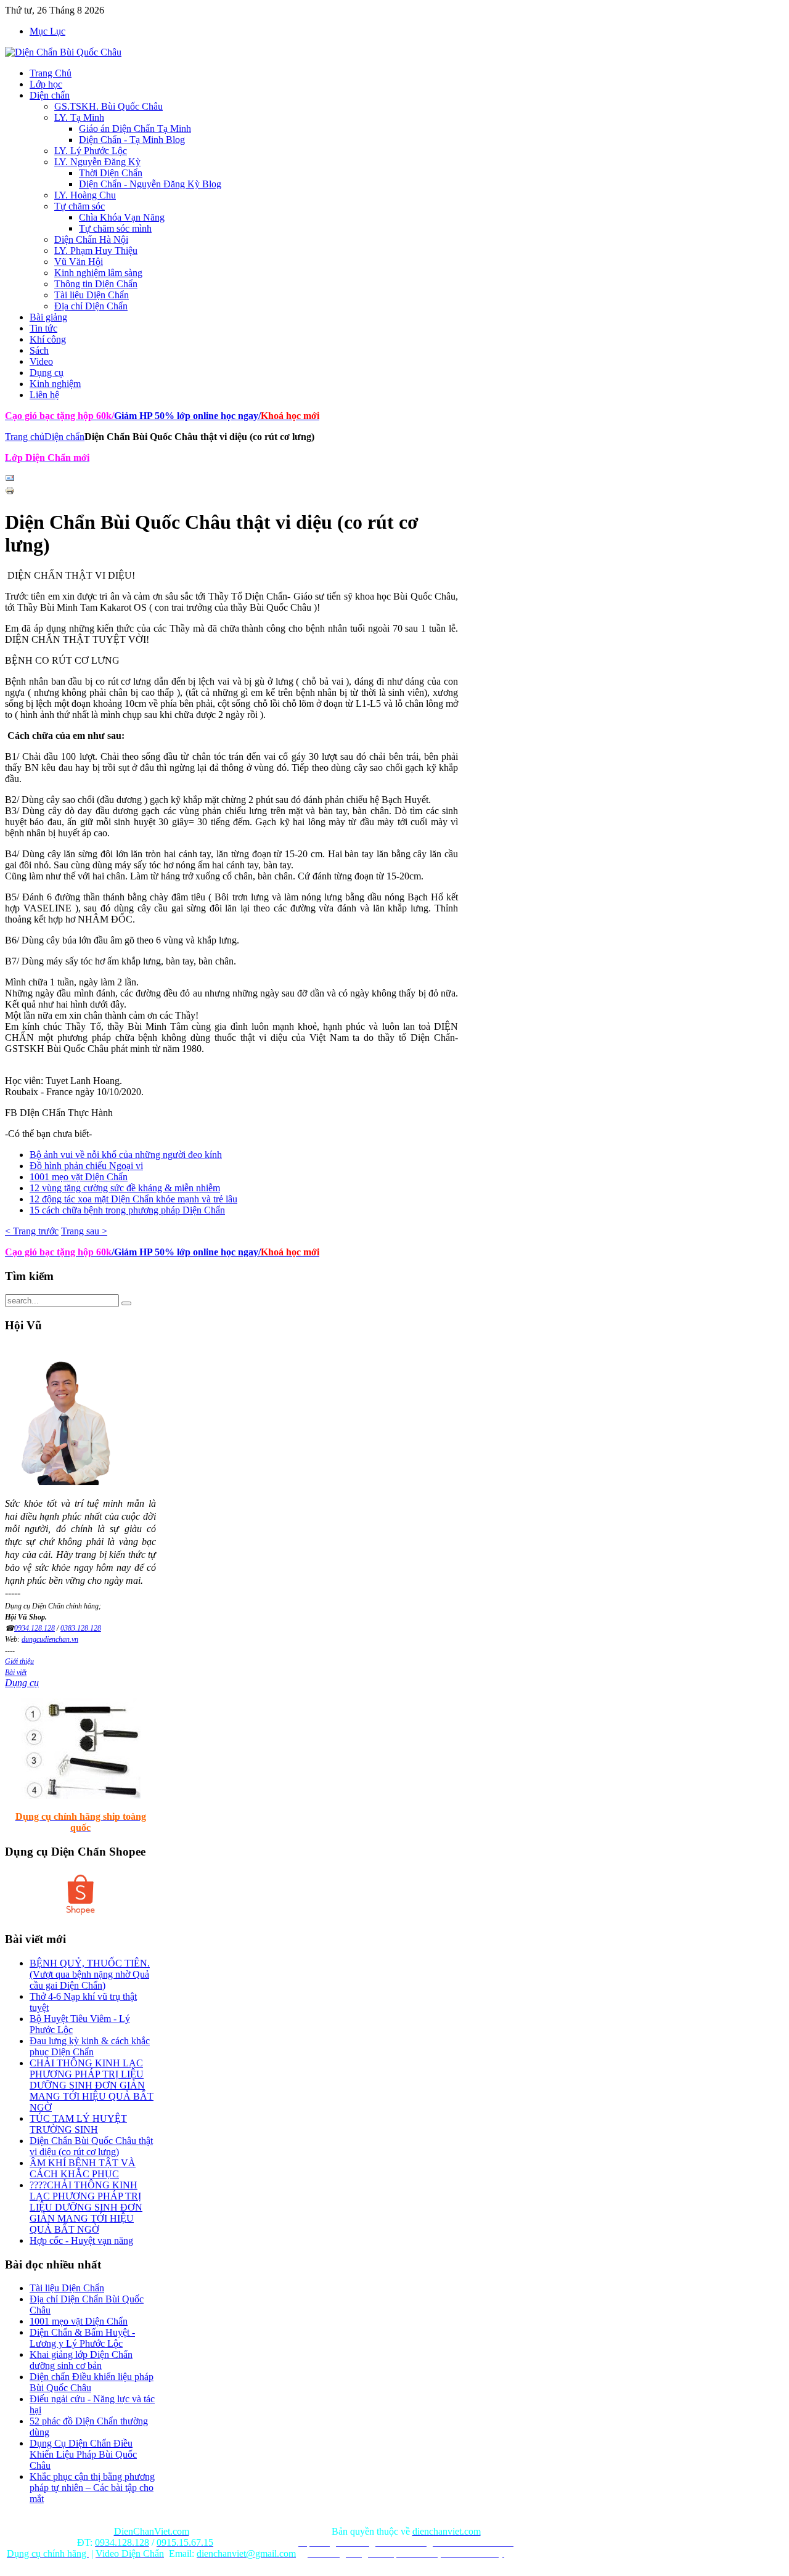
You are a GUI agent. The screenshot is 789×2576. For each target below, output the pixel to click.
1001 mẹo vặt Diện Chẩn (79, 1177)
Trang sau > (84, 1231)
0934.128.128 (35, 1628)
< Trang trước (32, 1231)
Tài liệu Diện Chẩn (67, 2288)
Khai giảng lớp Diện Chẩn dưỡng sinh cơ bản (81, 2360)
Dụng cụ (22, 1683)
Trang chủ (25, 437)
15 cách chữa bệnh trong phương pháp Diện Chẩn (127, 1210)
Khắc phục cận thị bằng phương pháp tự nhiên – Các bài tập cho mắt (92, 2488)
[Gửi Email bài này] (10, 480)
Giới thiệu (19, 1661)
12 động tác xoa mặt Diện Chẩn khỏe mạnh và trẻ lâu (133, 1199)
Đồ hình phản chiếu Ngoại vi (86, 1166)
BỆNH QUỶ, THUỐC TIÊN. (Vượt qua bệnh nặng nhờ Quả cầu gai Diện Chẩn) (90, 1974)
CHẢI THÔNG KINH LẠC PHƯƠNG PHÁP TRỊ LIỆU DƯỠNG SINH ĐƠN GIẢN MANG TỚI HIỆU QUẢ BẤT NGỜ (92, 2085)
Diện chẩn (64, 437)
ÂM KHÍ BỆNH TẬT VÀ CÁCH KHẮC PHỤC (83, 2168)
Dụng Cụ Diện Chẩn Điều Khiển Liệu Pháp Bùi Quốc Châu (83, 2454)
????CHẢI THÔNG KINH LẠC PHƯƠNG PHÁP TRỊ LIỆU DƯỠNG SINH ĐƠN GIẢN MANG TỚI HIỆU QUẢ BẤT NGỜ (86, 2207)
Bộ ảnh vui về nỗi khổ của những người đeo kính (126, 1155)
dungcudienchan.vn (50, 1639)
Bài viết (16, 1673)
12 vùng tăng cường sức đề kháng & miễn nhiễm (125, 1188)
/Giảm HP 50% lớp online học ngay (185, 1252)
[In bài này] (10, 492)
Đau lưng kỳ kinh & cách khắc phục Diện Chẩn (90, 2046)
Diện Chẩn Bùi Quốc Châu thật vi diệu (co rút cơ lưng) (91, 2146)
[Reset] (126, 1303)
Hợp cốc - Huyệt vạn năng (81, 2240)
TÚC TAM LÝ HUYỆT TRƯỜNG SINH (78, 2124)
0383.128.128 (81, 1628)
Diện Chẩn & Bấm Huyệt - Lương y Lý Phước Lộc (82, 2338)
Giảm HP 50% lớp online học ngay (185, 416)
